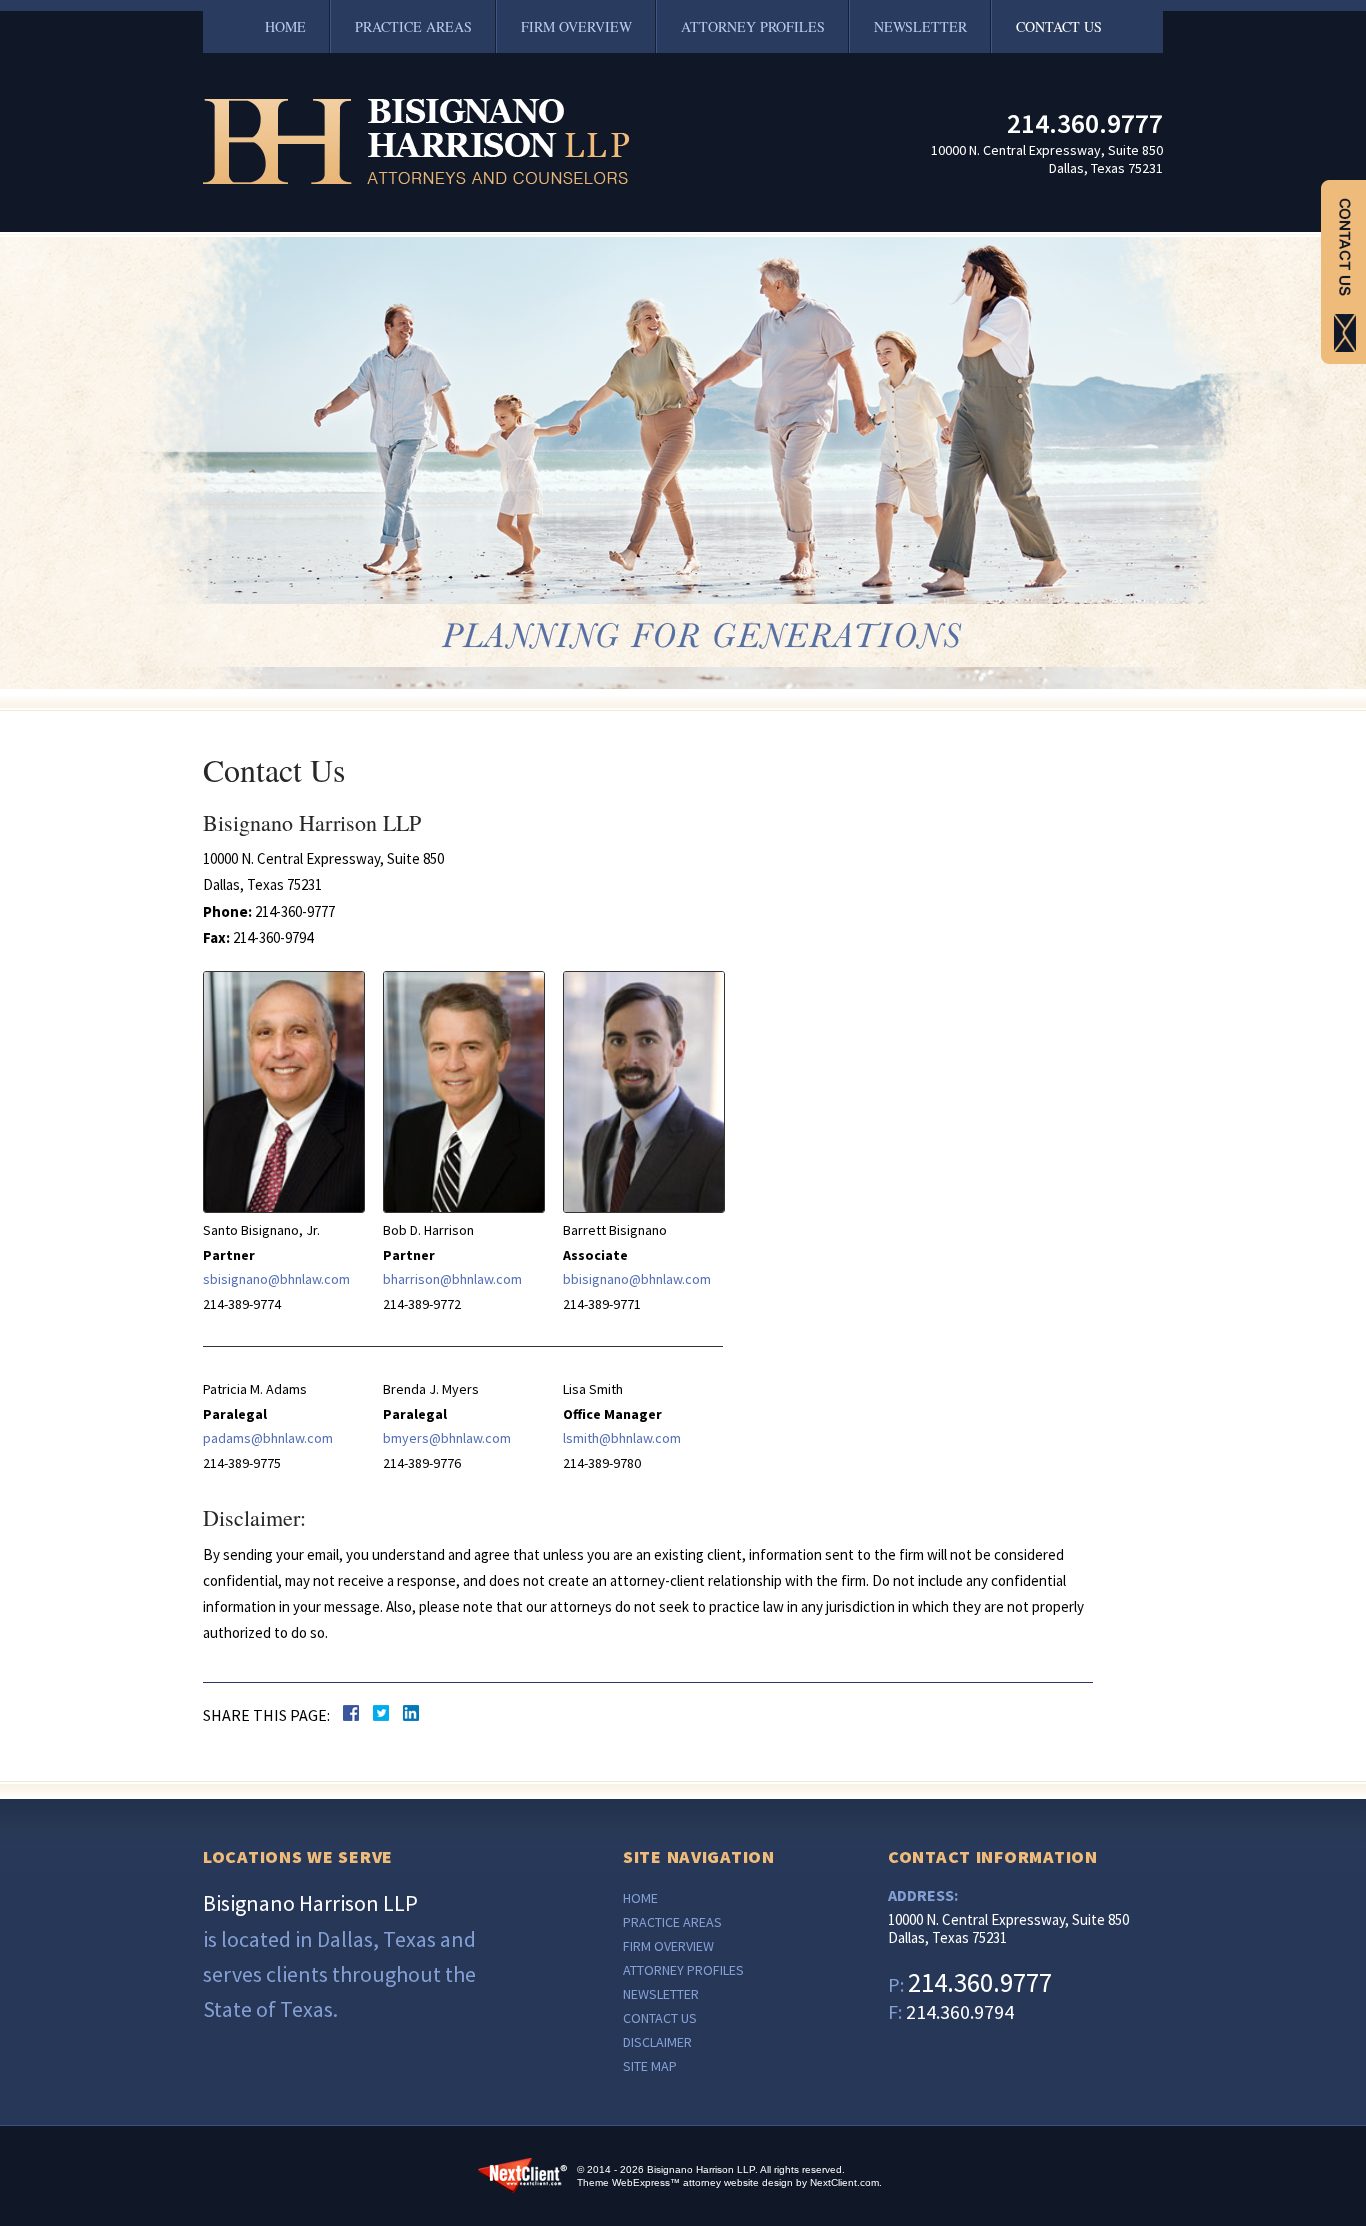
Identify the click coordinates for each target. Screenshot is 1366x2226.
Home (285, 26)
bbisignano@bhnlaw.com (637, 1279)
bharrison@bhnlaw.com (452, 1279)
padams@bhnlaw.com (268, 1438)
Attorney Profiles (753, 26)
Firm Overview (576, 26)
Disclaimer (657, 2042)
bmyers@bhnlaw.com (447, 1438)
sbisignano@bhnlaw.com (276, 1279)
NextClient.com (844, 2182)
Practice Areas (413, 26)
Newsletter (920, 26)
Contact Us (1059, 26)
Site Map (650, 2066)
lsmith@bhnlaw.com (622, 1438)
